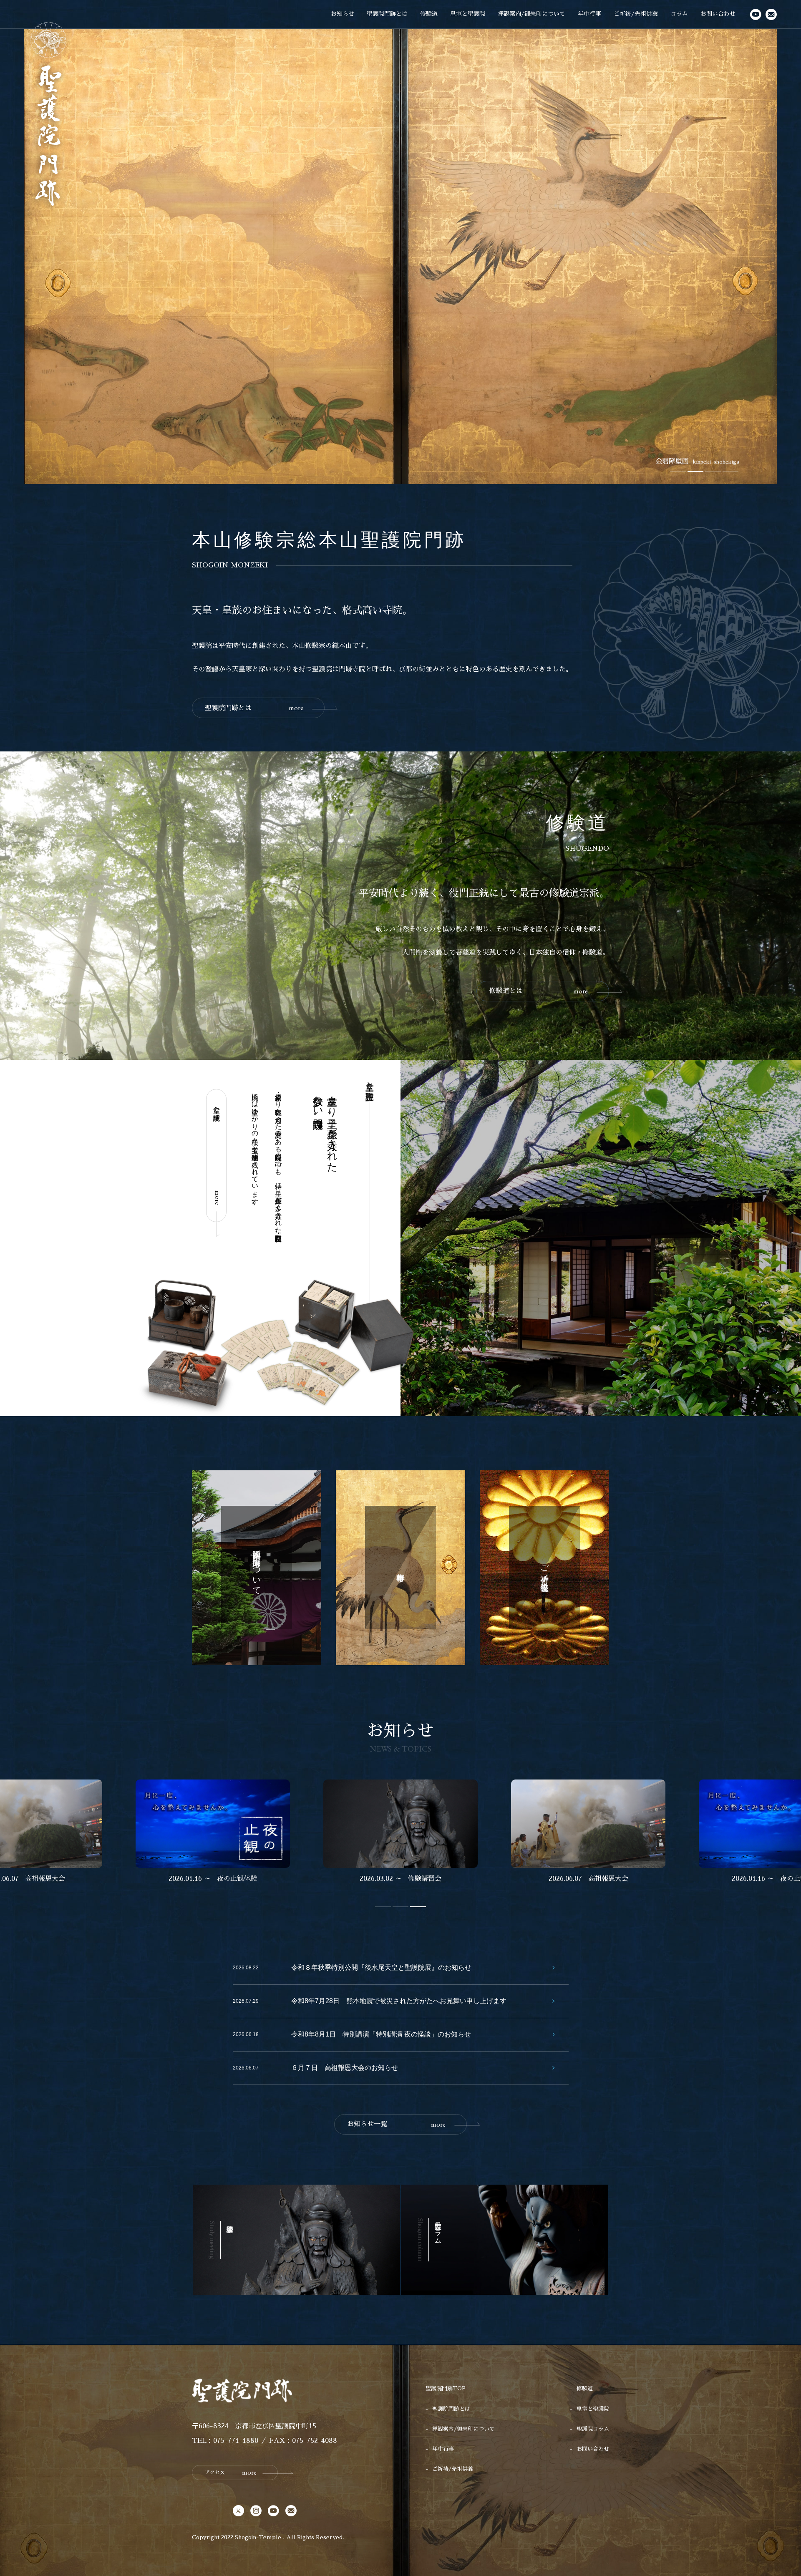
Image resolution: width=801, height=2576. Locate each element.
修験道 (429, 14)
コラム (679, 14)
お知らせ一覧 (396, 2124)
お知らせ (343, 14)
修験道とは (539, 991)
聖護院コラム (593, 2429)
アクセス (231, 2472)
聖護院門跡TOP (446, 2388)
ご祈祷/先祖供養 (636, 14)
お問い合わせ (718, 14)
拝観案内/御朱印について (531, 14)
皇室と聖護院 (468, 14)
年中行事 (589, 14)
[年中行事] (400, 1568)
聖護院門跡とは (387, 14)
